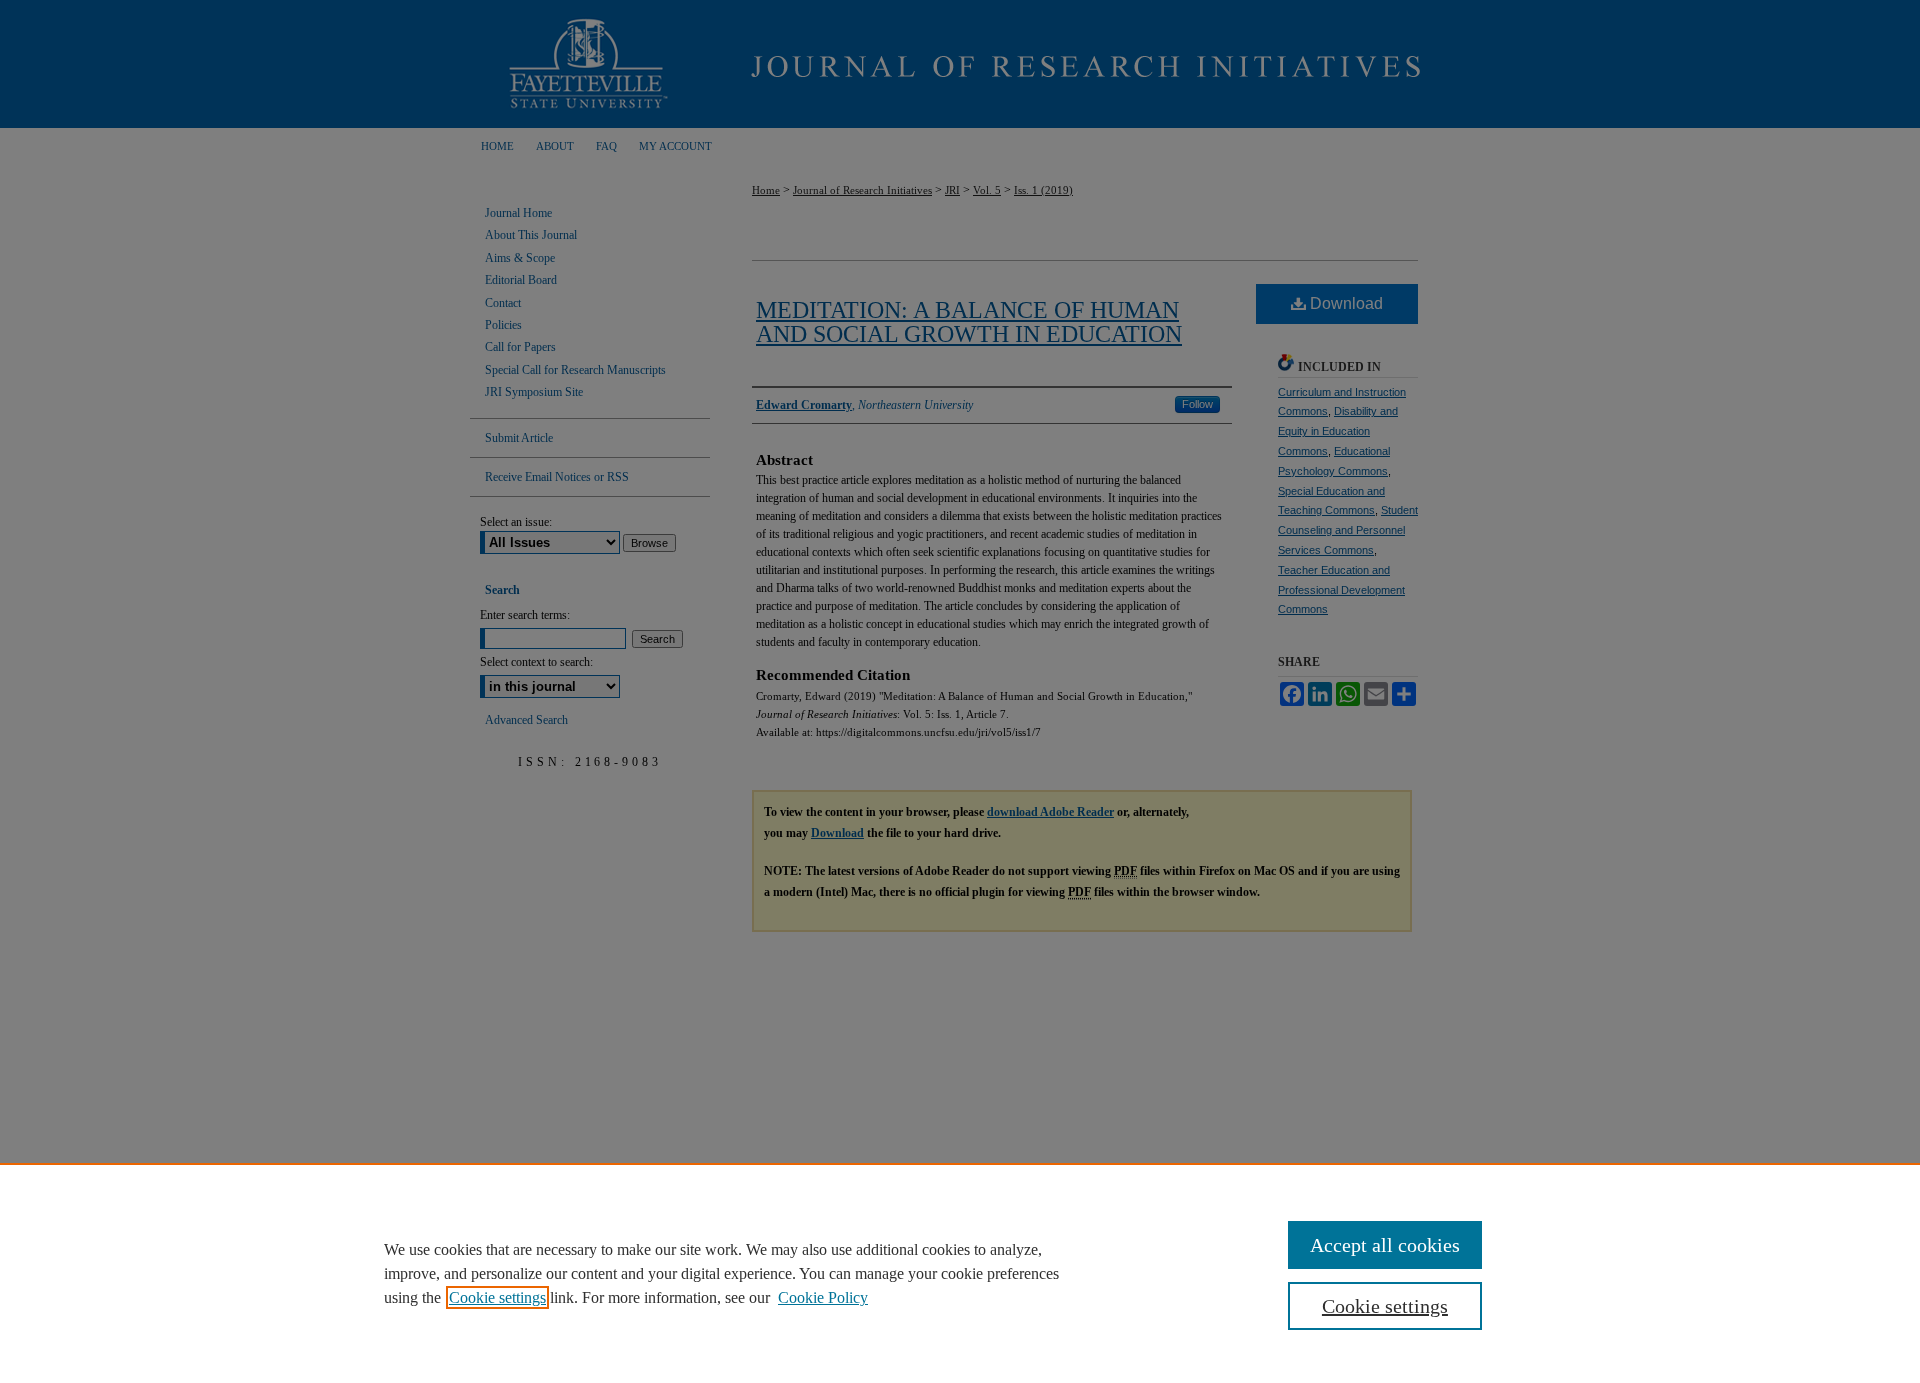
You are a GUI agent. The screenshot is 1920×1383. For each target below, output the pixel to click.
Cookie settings (497, 1297)
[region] (960, 1273)
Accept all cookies (1385, 1245)
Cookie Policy (823, 1297)
